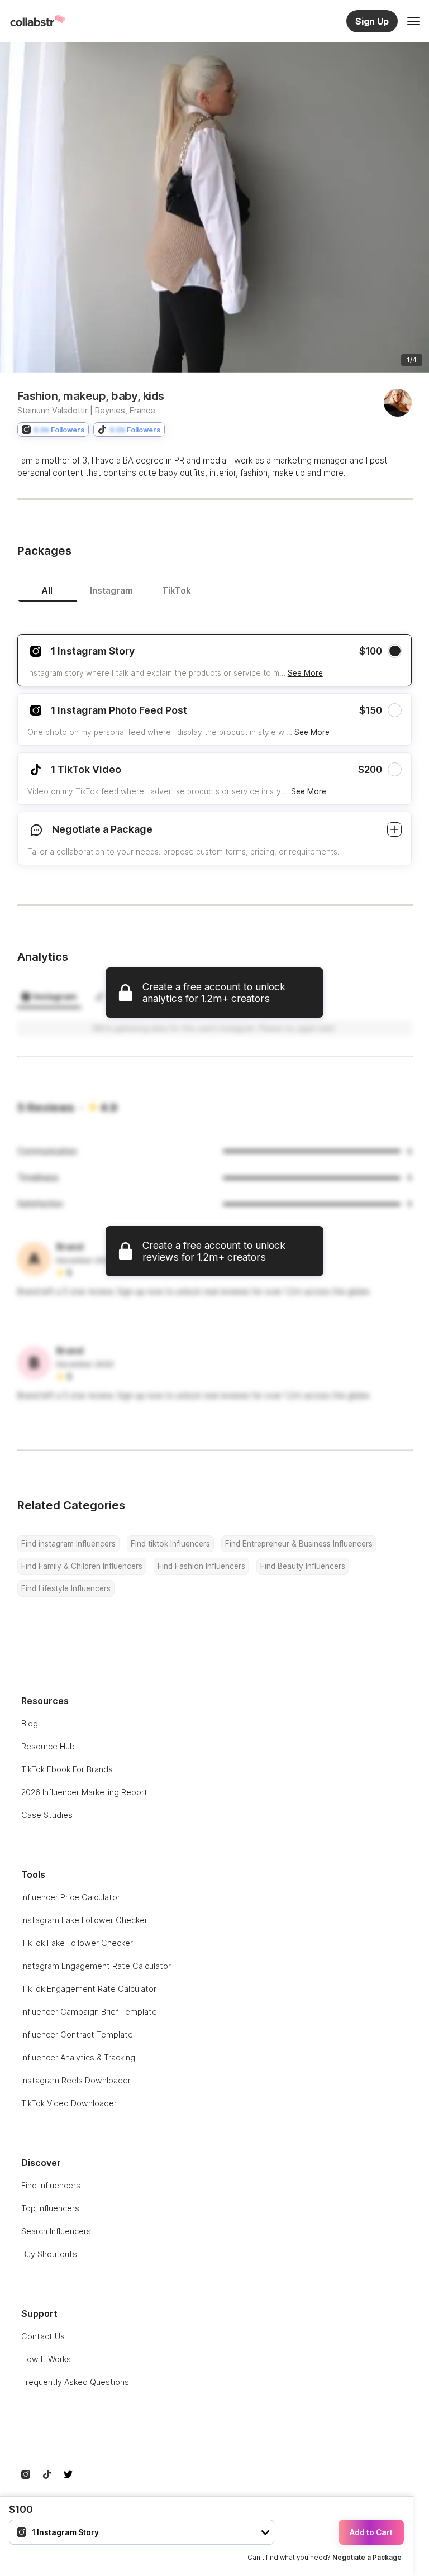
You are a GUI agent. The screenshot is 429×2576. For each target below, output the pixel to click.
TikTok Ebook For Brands (67, 1769)
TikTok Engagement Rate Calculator (89, 1989)
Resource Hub (48, 1746)
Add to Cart (371, 2532)
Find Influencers (51, 2185)
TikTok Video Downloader (69, 2103)
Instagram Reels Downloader (76, 2080)
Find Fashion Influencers (201, 1566)
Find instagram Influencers (68, 1544)
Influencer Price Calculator (71, 1897)
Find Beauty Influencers (303, 1566)
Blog (30, 1723)
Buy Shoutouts (49, 2254)
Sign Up (372, 21)
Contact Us (43, 2336)
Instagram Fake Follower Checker (84, 1920)
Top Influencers (50, 2208)
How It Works (46, 2359)
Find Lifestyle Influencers (66, 1588)
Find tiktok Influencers (170, 1544)
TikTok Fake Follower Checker (77, 1943)
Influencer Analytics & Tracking (78, 2057)
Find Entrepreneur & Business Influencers (299, 1544)
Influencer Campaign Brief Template (89, 2012)
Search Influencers (56, 2231)
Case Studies (47, 1815)
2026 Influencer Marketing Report (84, 1792)
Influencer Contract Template (77, 2034)
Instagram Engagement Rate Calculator (96, 1966)
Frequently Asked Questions (75, 2382)
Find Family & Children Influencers (82, 1566)
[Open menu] (413, 21)
